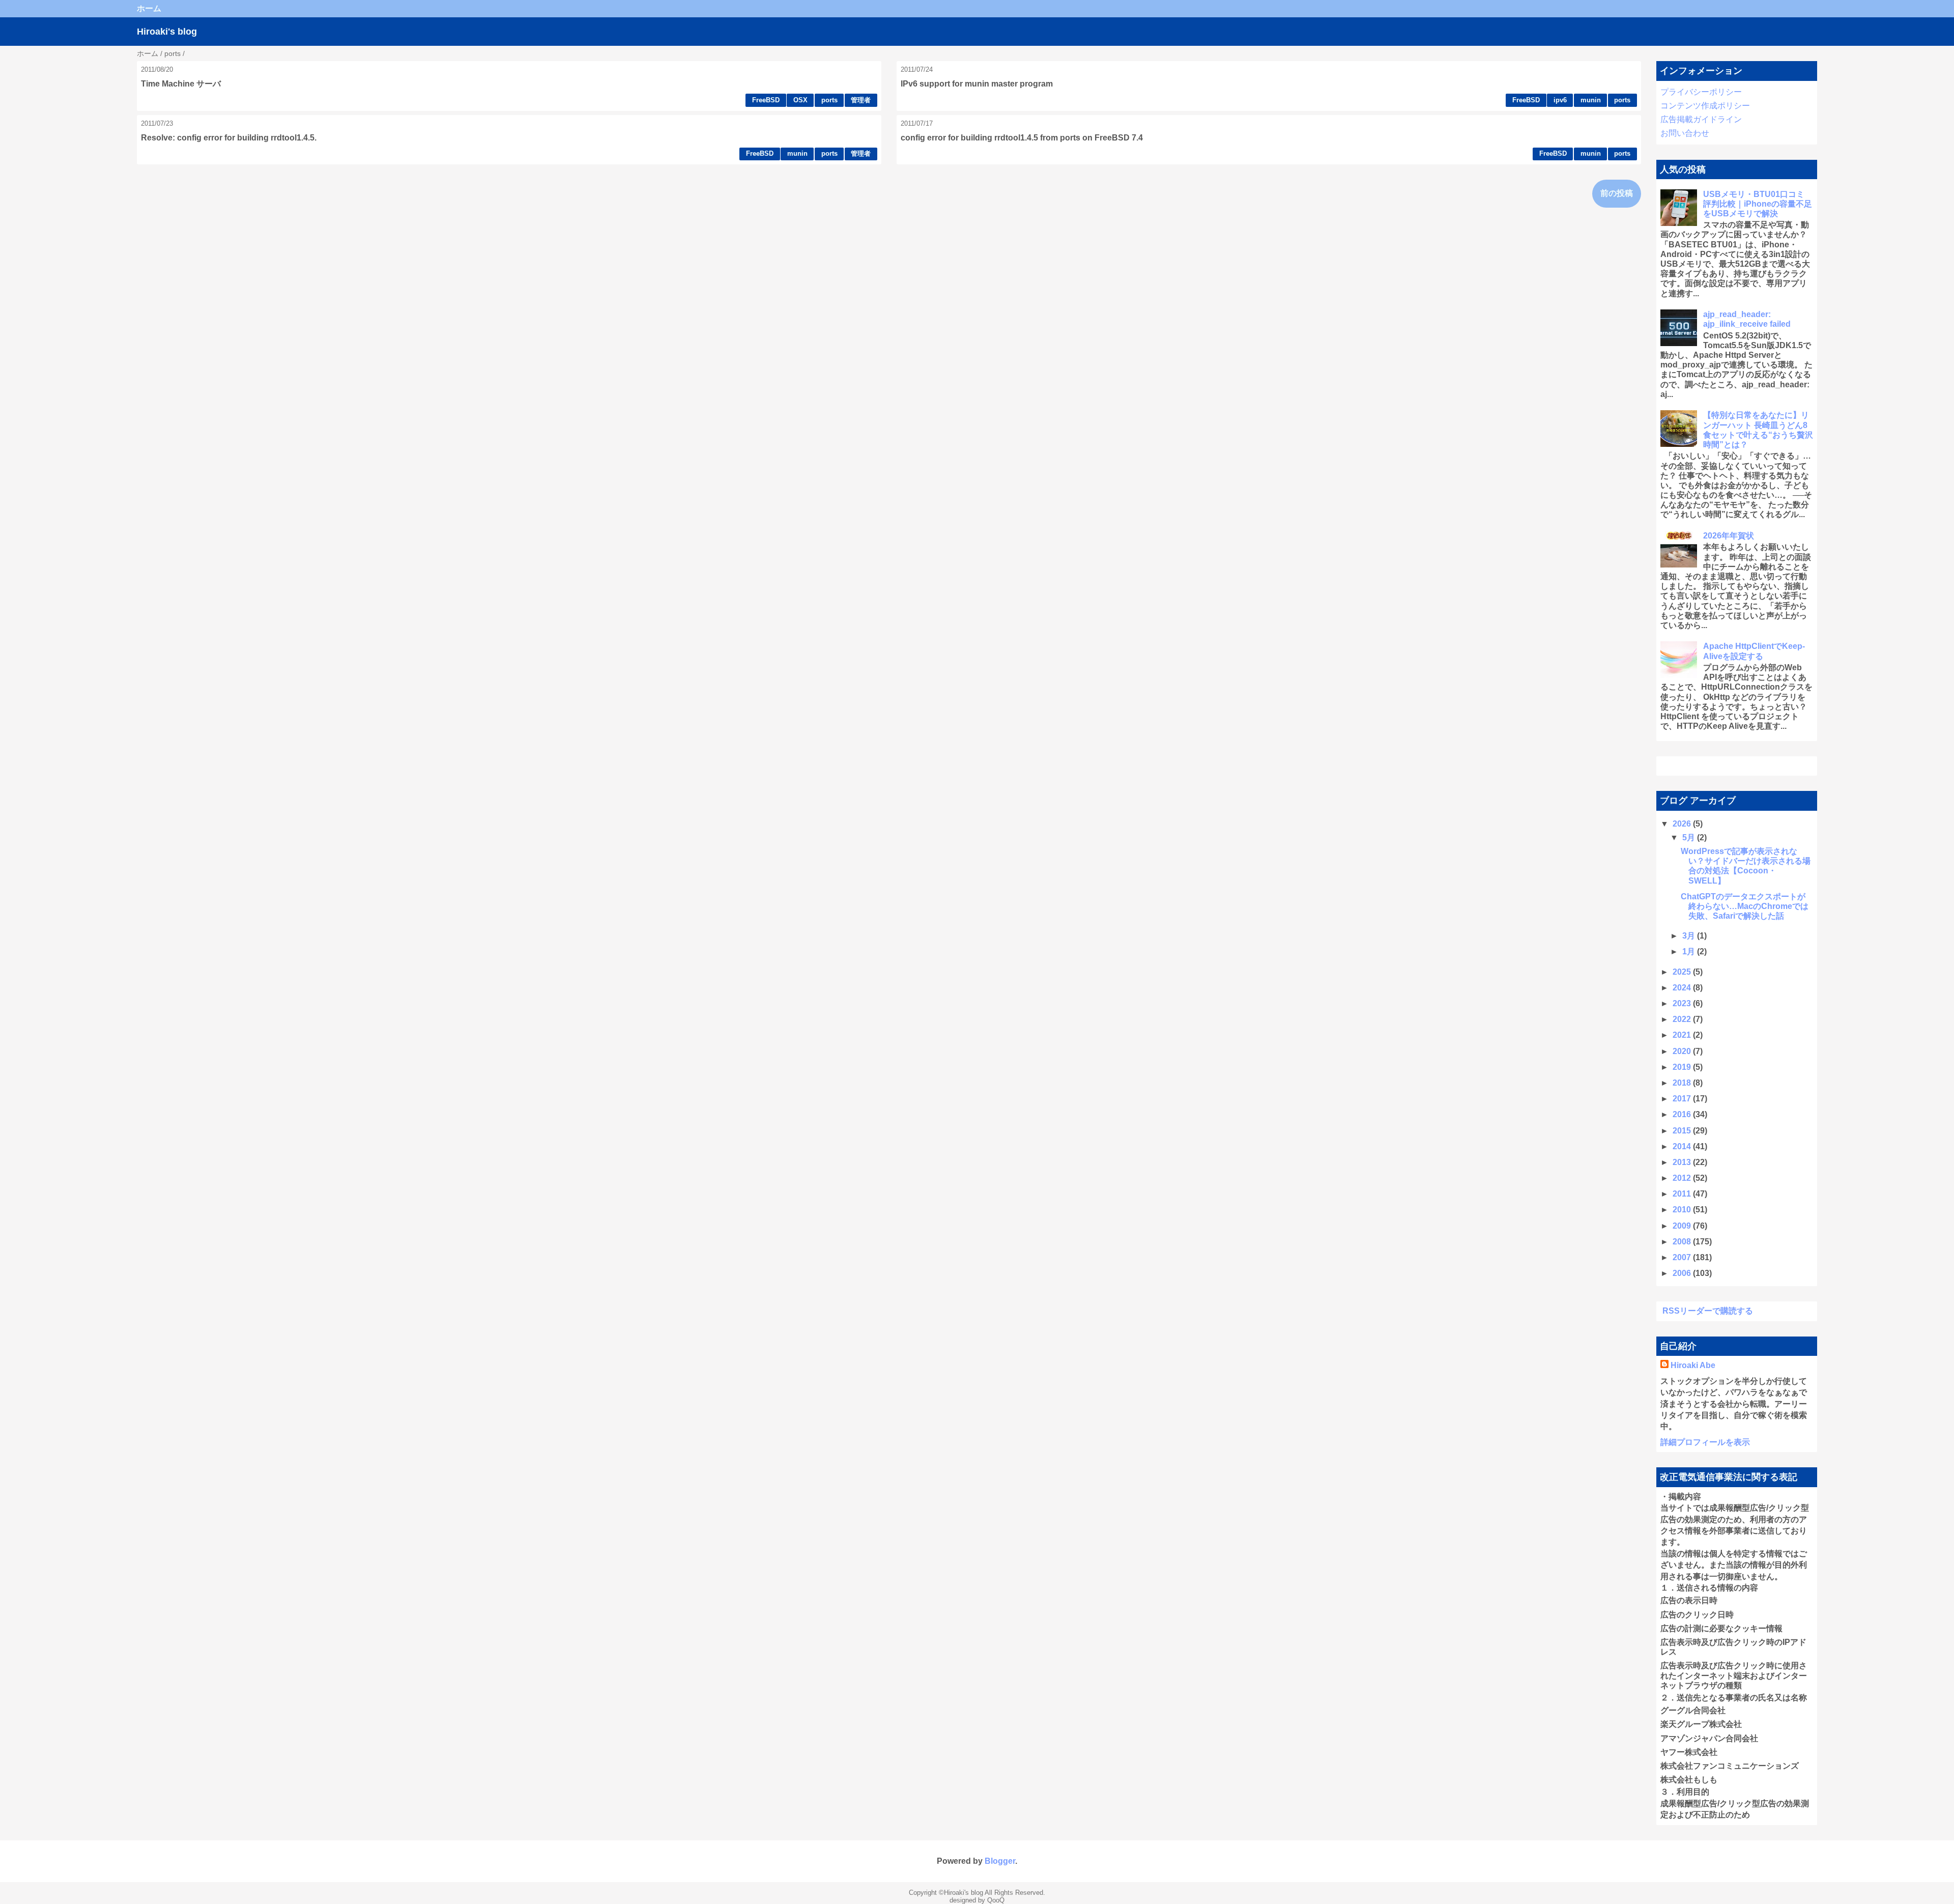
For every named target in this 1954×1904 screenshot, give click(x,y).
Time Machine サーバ (181, 84)
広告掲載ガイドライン (1701, 119)
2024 (1683, 988)
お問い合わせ (1685, 133)
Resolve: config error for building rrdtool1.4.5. (229, 138)
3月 (1690, 936)
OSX (800, 100)
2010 (1683, 1210)
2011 (1683, 1194)
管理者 (861, 100)
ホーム (149, 8)
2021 (1683, 1035)
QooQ (996, 1900)
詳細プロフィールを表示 (1705, 1442)
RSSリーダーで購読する (1708, 1311)
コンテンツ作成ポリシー (1705, 106)
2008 (1683, 1242)
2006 (1683, 1273)
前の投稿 (1617, 193)
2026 (1683, 824)
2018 (1683, 1083)
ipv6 (1560, 100)
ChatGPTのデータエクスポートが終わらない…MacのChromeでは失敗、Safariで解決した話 (1745, 906)
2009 (1683, 1226)
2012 (1683, 1178)
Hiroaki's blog (167, 32)
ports (829, 100)
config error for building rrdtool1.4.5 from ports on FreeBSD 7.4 (1022, 138)
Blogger (1000, 1861)
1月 (1690, 951)
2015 (1683, 1131)
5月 (1690, 837)
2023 (1683, 1003)
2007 (1683, 1257)
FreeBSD (766, 100)
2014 (1683, 1146)
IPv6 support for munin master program (977, 84)
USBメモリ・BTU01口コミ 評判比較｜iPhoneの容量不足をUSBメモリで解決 (1758, 204)
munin (1591, 100)
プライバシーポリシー (1701, 92)
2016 (1683, 1114)
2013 (1683, 1162)
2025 (1683, 972)
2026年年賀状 (1729, 536)
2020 (1683, 1051)
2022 (1683, 1019)
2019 (1683, 1067)
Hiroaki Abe (1693, 1365)
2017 (1683, 1099)
